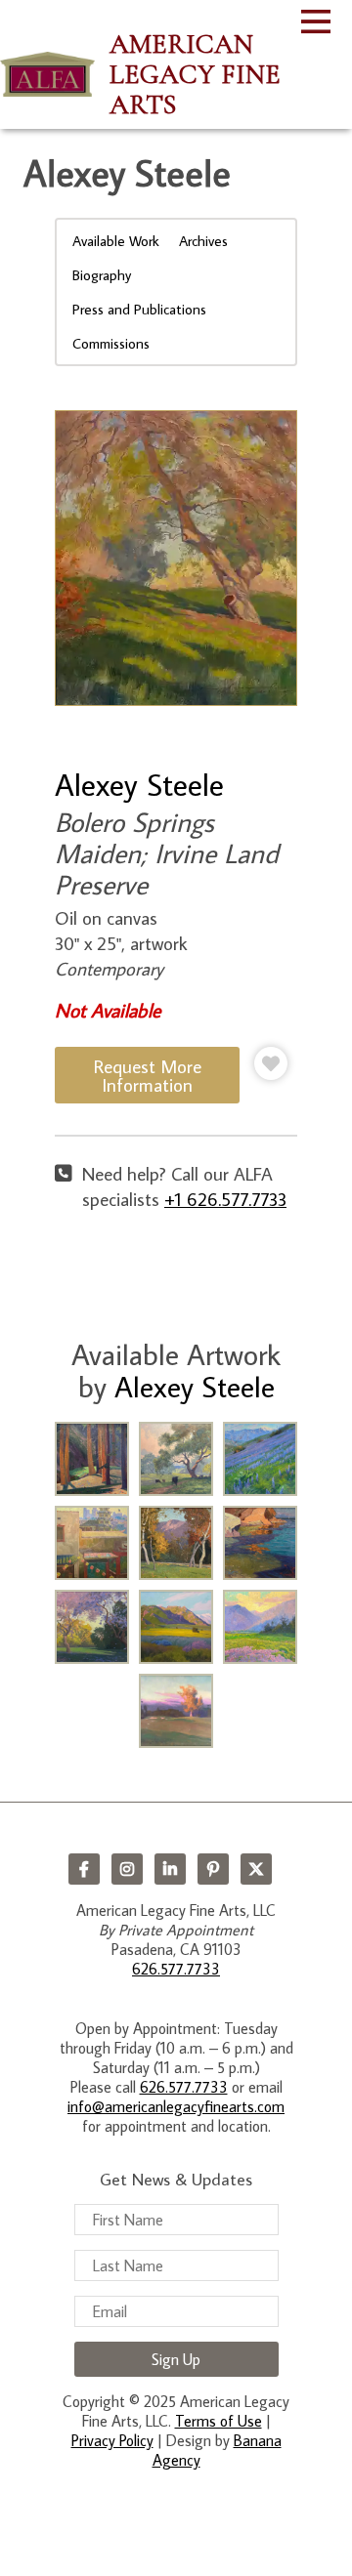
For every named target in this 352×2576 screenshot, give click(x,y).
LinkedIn (170, 1869)
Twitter (256, 1869)
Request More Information (148, 1075)
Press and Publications (139, 309)
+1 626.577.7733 (225, 1199)
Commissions (111, 343)
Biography (102, 275)
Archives (203, 241)
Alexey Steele (139, 784)
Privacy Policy (112, 2440)
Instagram (127, 1869)
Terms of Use (219, 2421)
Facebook (84, 1869)
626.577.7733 (176, 1969)
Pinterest (213, 1869)
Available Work (116, 241)
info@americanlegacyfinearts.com (176, 2106)
